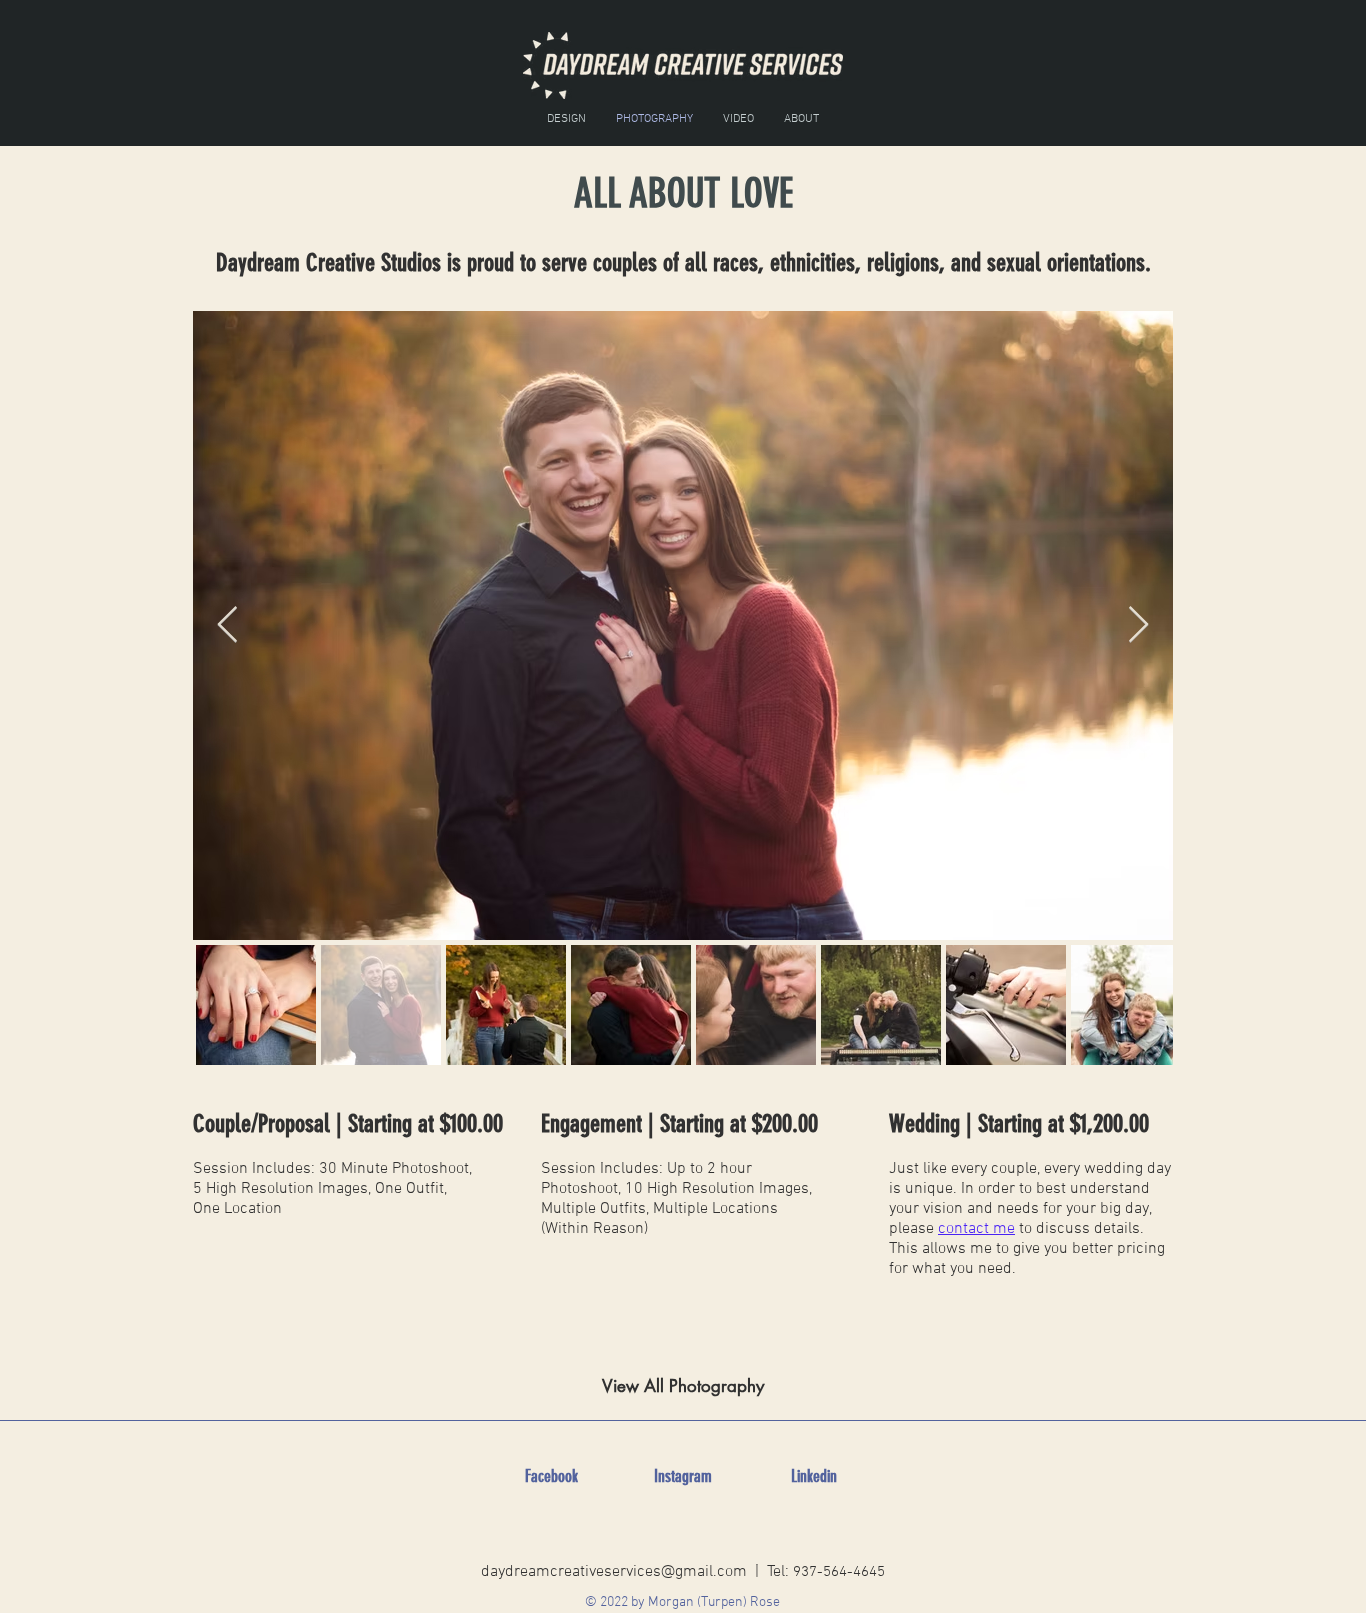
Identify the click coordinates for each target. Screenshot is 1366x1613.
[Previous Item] (227, 625)
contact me (976, 1229)
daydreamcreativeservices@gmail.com (614, 1572)
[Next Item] (1138, 625)
